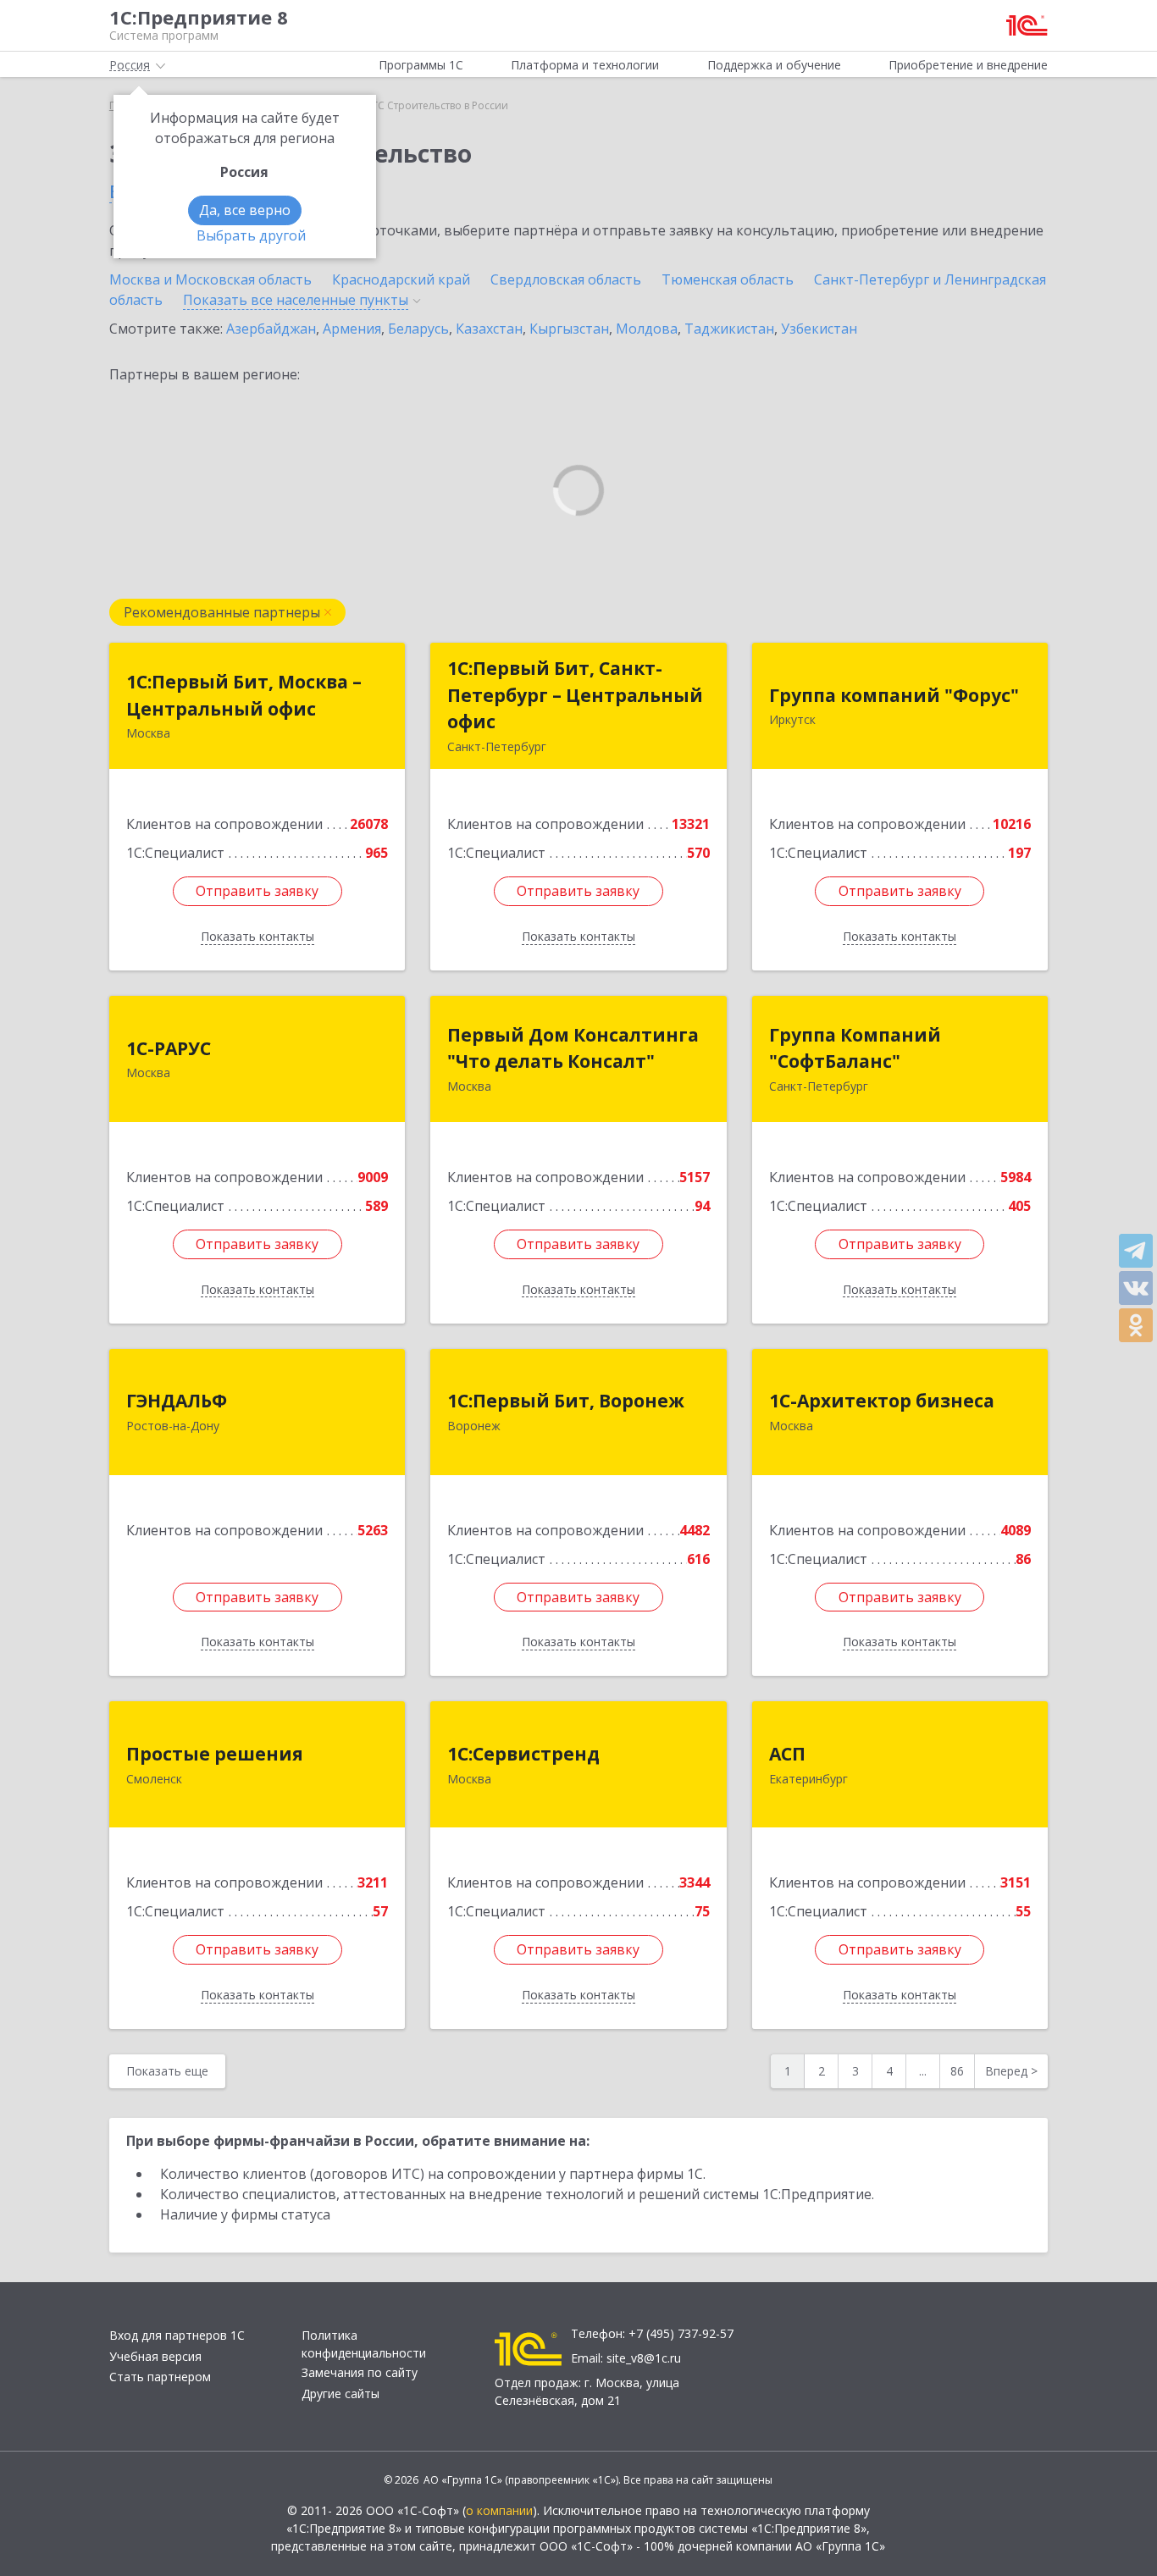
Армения (352, 329)
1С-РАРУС (169, 1048)
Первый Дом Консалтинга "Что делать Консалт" (573, 1048)
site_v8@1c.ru (644, 2358)
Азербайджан (271, 329)
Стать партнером (160, 2377)
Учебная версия (155, 2356)
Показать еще (167, 2071)
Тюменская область (728, 279)
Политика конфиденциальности (364, 2344)
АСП (787, 1754)
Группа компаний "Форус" (894, 695)
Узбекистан (819, 329)
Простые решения (215, 1754)
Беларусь (418, 329)
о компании (499, 2510)
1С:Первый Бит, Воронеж (566, 1401)
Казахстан (489, 329)
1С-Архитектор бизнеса (882, 1401)
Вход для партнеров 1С (177, 2335)
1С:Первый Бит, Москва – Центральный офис (244, 695)
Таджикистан (729, 329)
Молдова (647, 329)
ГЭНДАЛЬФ (177, 1401)
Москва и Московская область (210, 279)
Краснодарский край (401, 279)
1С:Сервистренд (523, 1754)
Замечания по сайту (360, 2372)
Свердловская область (566, 279)
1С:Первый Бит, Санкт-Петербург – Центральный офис (575, 695)
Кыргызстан (569, 329)
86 (957, 2071)
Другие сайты (340, 2394)
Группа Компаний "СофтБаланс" (855, 1048)
